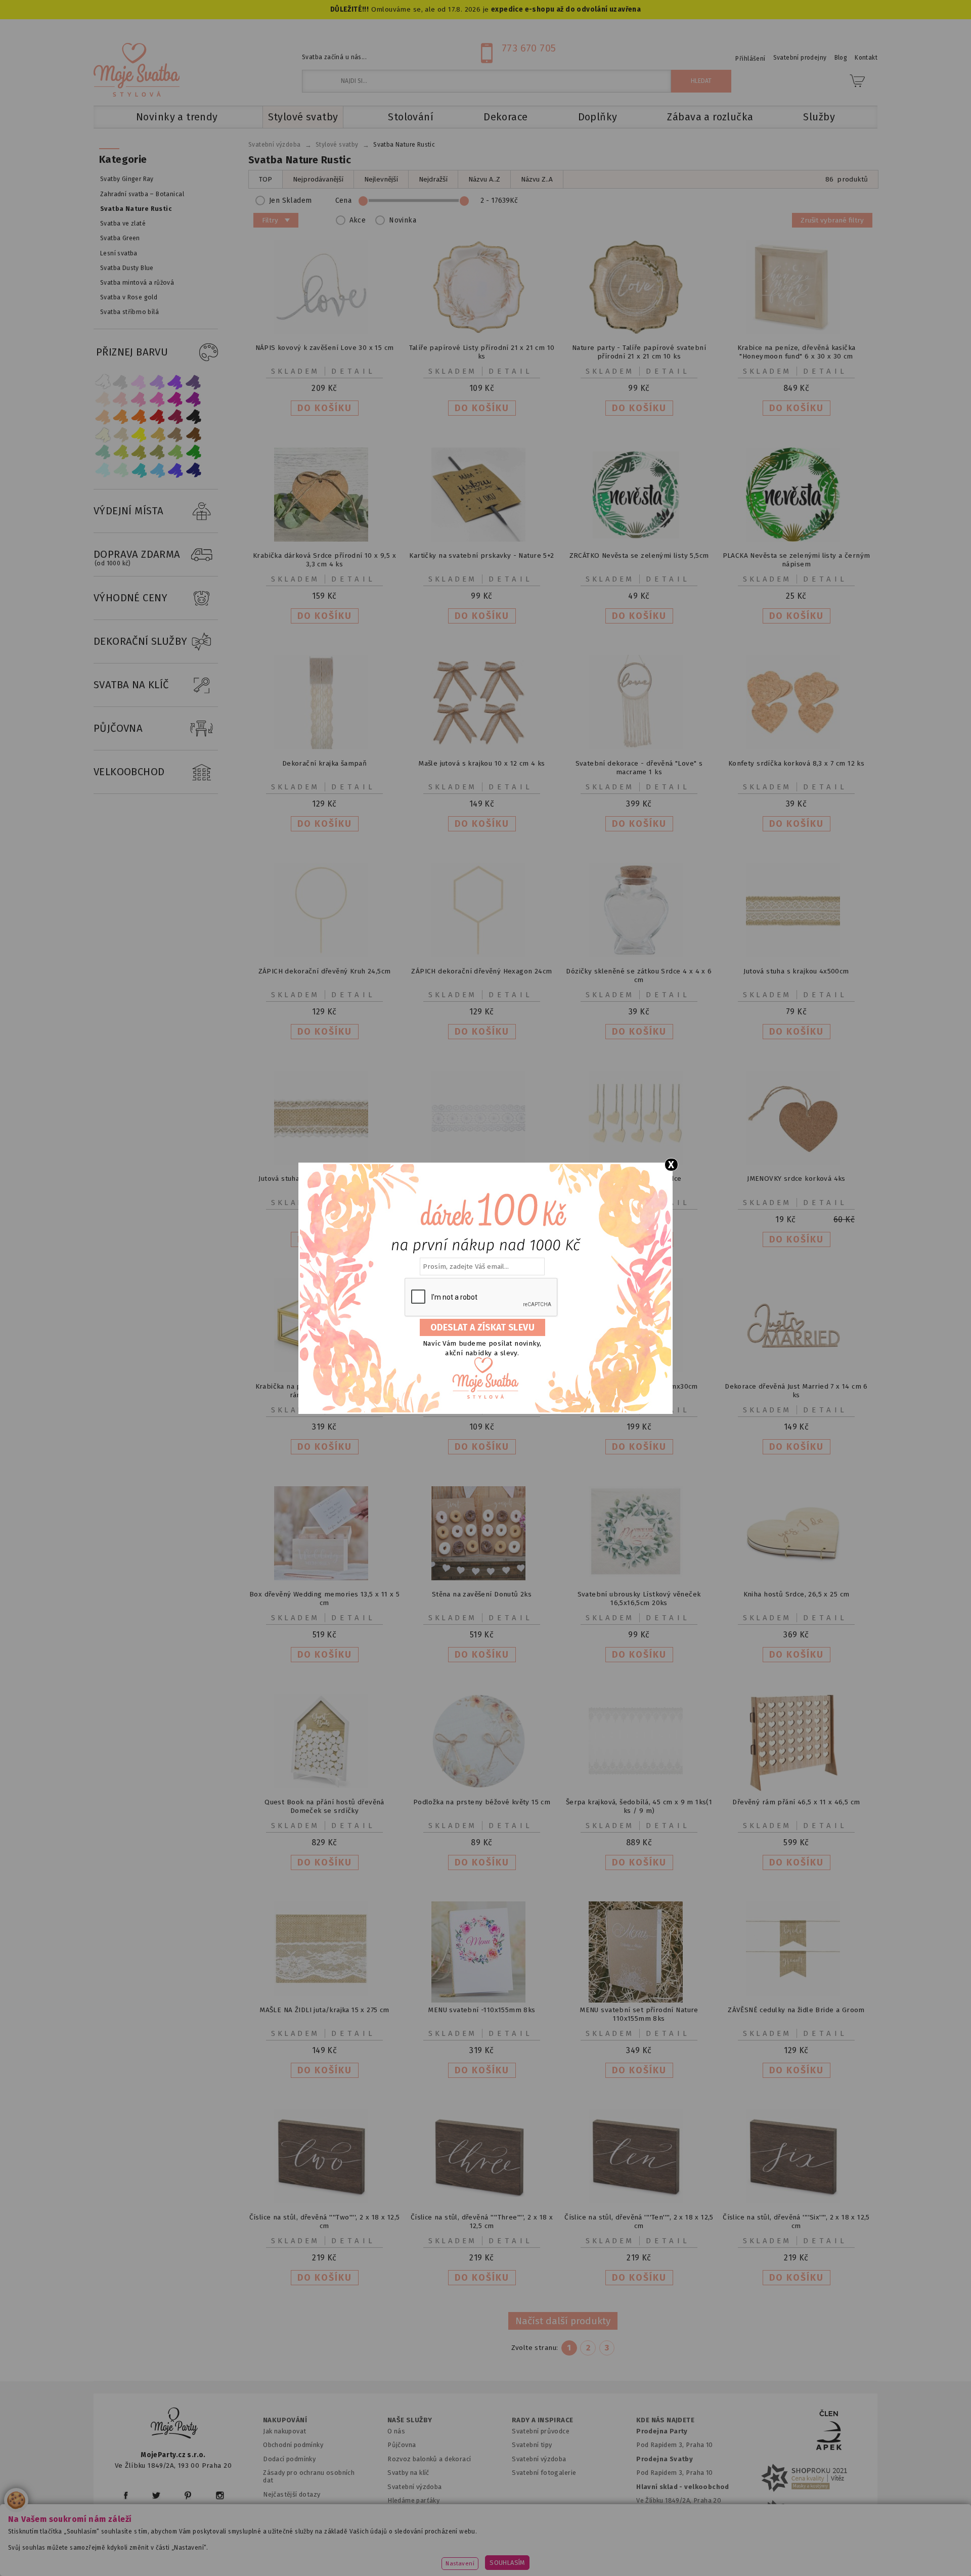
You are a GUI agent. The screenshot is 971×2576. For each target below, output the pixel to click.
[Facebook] (126, 2495)
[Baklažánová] (194, 399)
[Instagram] (220, 2495)
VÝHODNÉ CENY (131, 598)
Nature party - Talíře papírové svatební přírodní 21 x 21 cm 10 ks (639, 352)
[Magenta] (175, 399)
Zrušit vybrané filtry (832, 220)
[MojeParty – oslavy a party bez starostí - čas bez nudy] (137, 70)
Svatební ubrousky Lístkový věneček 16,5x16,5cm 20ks (639, 1598)
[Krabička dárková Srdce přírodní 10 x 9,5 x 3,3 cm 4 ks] (325, 539)
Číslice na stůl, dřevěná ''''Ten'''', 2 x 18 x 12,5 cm (639, 2222)
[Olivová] (139, 452)
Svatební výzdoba (415, 2487)
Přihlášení (750, 59)
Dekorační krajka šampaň (324, 763)
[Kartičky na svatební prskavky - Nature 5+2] (482, 539)
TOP (266, 179)
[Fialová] (157, 382)
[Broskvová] (103, 417)
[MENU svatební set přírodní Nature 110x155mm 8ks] (639, 2000)
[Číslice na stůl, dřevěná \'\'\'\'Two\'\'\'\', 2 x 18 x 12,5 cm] (325, 2201)
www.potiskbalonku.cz (681, 2553)
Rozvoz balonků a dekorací (429, 2459)
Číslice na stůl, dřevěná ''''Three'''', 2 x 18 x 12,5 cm (482, 2222)
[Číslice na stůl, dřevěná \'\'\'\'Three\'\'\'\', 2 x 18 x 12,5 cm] (482, 2201)
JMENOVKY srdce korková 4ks (796, 1179)
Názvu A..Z (484, 179)
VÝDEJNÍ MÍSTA (128, 511)
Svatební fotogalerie (544, 2473)
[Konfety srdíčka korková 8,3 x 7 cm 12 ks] (797, 747)
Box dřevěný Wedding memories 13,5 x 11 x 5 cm (324, 1598)
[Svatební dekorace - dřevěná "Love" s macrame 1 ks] (639, 747)
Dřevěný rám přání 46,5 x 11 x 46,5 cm (796, 1802)
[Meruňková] (121, 417)
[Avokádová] (157, 452)
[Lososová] (103, 399)
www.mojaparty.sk (274, 2553)
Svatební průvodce (541, 2431)
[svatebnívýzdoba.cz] (174, 2425)
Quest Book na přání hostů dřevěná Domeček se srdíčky (324, 1806)
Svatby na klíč (408, 2473)
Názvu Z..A (537, 179)
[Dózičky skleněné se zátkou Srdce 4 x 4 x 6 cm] (639, 955)
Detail (354, 371)
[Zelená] (194, 452)
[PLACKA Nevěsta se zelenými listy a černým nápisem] (797, 539)
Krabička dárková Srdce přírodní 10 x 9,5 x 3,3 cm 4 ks (324, 560)
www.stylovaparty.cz (776, 2553)
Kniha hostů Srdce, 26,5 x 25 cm (797, 1594)
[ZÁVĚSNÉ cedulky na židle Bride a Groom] (797, 1994)
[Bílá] (103, 382)
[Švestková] (175, 382)
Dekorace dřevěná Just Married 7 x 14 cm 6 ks (796, 1391)
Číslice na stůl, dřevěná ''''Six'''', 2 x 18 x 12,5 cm (796, 2222)
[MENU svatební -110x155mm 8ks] (482, 2000)
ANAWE (581, 2570)
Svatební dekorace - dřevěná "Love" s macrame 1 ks (639, 768)
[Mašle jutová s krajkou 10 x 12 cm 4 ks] (482, 747)
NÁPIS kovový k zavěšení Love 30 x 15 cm (325, 348)
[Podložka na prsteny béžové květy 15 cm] (482, 1786)
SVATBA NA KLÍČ (131, 685)
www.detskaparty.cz (469, 2553)
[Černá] (194, 417)
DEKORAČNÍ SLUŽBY (141, 641)
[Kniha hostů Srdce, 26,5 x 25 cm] (797, 1578)
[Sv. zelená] (175, 452)
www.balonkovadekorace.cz (573, 2553)
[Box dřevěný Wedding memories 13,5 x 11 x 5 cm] (325, 1578)
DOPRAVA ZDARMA (137, 558)
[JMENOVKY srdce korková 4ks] (797, 1162)
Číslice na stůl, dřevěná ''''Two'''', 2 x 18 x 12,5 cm (325, 2222)
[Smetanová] (103, 435)
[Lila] (139, 382)
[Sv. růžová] (121, 399)
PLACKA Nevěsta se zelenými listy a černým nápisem (797, 560)
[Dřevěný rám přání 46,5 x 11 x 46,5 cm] (797, 1789)
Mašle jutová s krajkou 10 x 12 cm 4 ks (482, 763)
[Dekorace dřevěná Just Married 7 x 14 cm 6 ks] (797, 1370)
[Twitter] (156, 2495)
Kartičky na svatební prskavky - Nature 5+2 (481, 556)
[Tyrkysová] (139, 470)
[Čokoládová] (194, 435)
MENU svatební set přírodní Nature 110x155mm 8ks (639, 2014)
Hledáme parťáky (413, 2500)
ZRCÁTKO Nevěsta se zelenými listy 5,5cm (639, 556)
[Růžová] (139, 399)
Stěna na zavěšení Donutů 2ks (482, 1594)
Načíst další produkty (563, 2321)
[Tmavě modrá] (194, 470)
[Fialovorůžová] (194, 382)
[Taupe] (121, 435)
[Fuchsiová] (157, 399)
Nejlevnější (381, 179)
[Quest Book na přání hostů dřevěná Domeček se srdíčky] (325, 1786)
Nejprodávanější (318, 179)
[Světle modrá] (157, 470)
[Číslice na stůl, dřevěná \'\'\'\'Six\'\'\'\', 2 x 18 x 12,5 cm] (797, 2201)
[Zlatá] (157, 435)
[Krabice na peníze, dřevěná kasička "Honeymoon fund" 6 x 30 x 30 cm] (797, 331)
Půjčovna (402, 2445)
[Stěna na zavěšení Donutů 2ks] (482, 1578)
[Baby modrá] (103, 470)
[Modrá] (175, 470)
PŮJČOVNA (118, 728)
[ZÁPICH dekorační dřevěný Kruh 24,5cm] (325, 955)
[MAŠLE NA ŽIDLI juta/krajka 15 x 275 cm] (325, 1994)
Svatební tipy (532, 2445)
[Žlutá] (139, 435)
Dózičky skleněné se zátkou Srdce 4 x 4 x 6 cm (639, 975)
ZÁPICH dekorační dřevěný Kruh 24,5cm (325, 971)
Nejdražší (433, 179)
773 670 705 (529, 48)
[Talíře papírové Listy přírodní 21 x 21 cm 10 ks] (482, 331)
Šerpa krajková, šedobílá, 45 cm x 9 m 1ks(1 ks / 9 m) (639, 1806)
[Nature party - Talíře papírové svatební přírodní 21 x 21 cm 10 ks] (639, 331)
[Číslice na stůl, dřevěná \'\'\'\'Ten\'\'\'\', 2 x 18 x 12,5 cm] (639, 2201)
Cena (344, 201)
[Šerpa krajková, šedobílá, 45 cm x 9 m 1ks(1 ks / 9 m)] (639, 1786)
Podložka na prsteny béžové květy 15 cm (482, 1802)
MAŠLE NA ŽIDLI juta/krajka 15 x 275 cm (324, 2010)
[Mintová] (121, 470)
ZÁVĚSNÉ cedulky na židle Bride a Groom (796, 2010)
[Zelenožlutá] (121, 452)
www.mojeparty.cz (190, 2553)
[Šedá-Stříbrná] (121, 382)
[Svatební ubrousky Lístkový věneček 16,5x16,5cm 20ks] (639, 1574)
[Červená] (157, 417)
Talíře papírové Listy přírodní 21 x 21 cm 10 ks (482, 352)
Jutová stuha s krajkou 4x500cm (796, 971)
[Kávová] (175, 435)
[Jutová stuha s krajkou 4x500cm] (797, 955)
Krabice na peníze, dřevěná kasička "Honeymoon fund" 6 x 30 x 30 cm (797, 352)
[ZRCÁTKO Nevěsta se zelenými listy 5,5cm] (639, 539)
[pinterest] (188, 2495)
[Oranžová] (139, 417)
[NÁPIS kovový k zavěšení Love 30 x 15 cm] (325, 331)
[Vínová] (175, 417)
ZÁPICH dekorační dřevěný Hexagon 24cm (481, 971)
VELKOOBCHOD (129, 772)
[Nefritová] (103, 452)
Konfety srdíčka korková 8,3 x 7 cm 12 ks (796, 763)
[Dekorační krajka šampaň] (325, 747)
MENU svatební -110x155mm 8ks (481, 2010)
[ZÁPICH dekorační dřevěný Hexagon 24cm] (482, 955)
